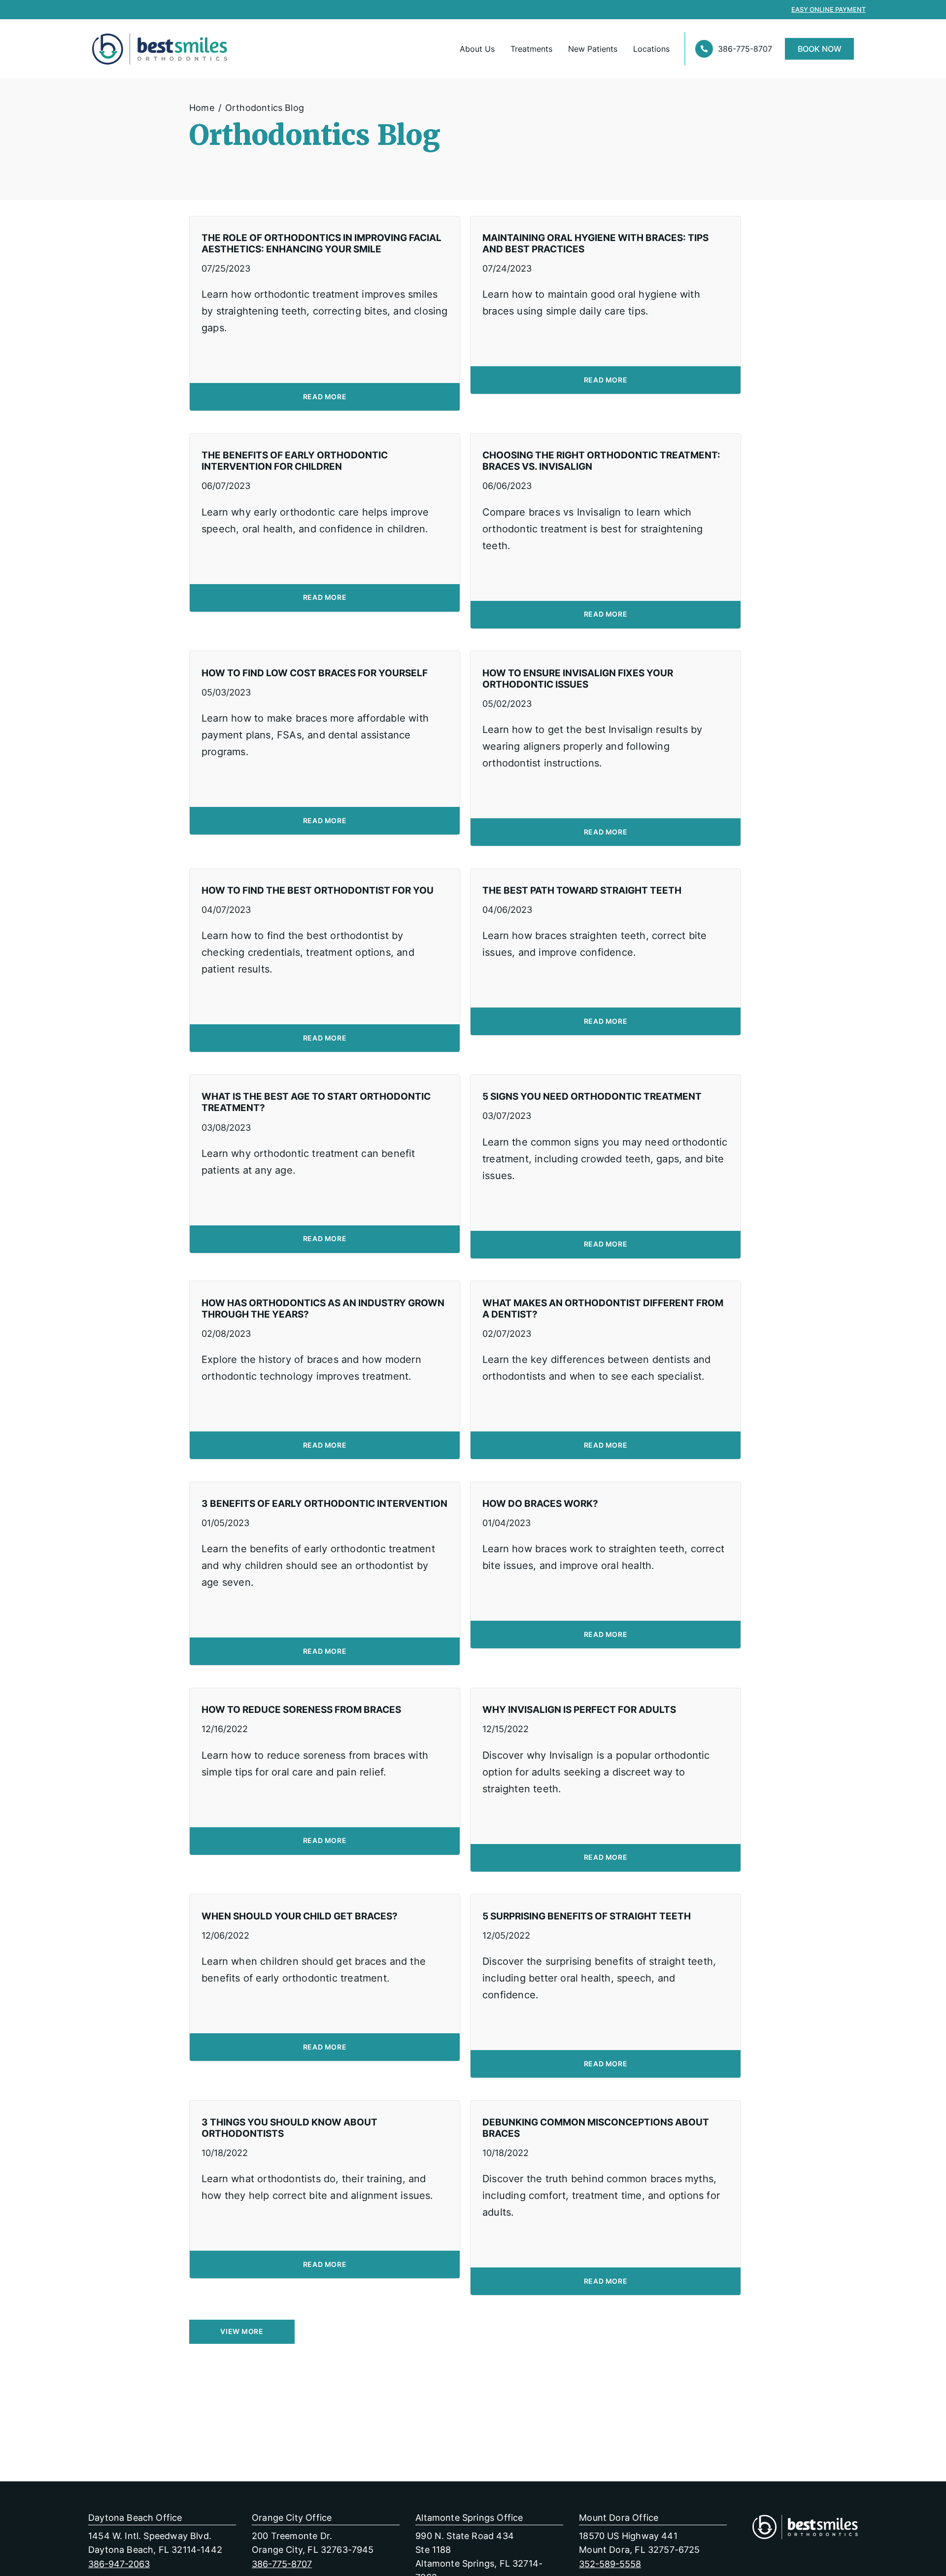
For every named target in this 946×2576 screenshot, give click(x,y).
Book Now (820, 49)
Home (202, 107)
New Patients (593, 49)
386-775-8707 (745, 49)
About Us (477, 49)
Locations (651, 49)
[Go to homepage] (130, 49)
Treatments (531, 49)
